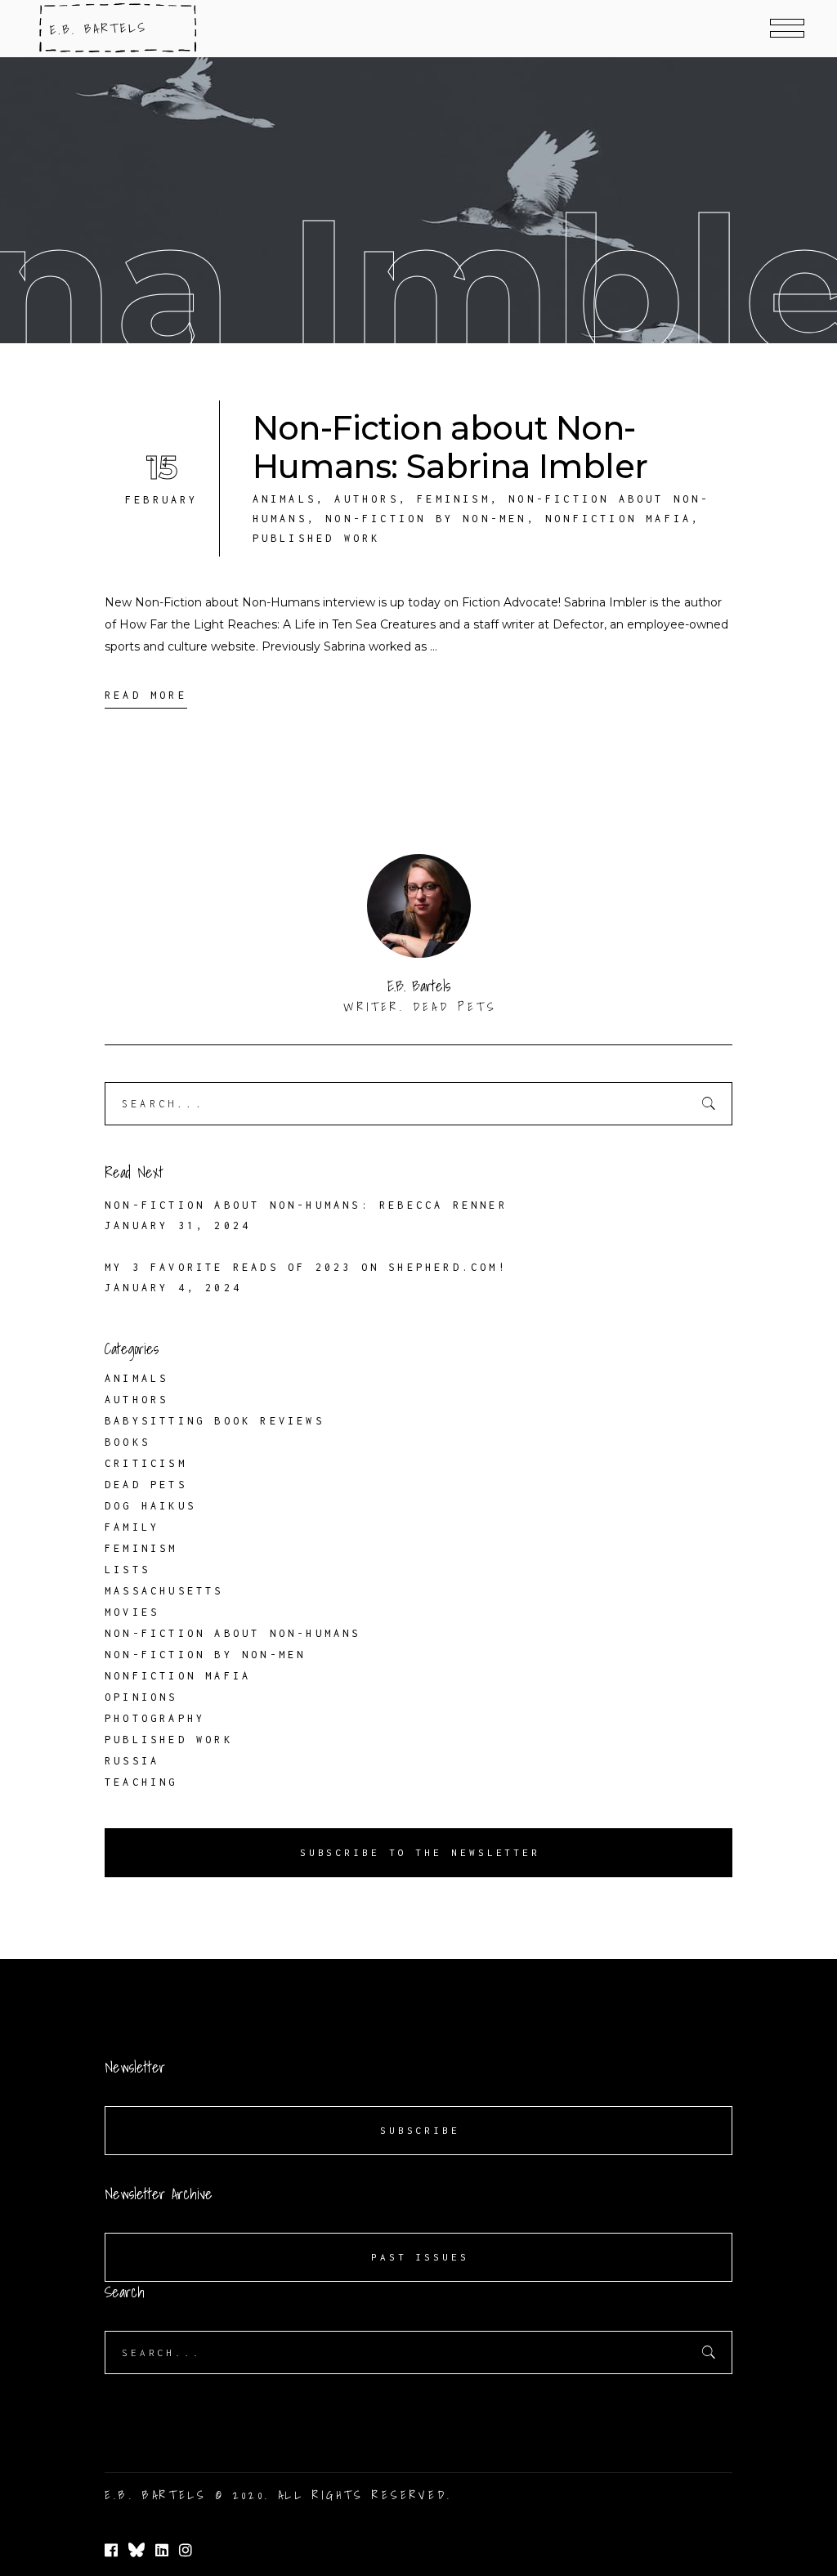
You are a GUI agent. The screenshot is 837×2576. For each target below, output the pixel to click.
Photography (155, 1718)
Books (128, 1442)
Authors (366, 499)
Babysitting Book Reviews (215, 1421)
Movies (132, 1612)
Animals (284, 499)
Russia (132, 1761)
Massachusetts (164, 1591)
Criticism (146, 1463)
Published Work (317, 538)
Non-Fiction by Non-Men (426, 519)
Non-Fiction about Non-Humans (233, 1633)
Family (132, 1527)
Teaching (141, 1782)
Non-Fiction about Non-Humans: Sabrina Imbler (450, 447)
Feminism (454, 499)
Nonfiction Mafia (618, 519)
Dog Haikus (150, 1506)
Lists (128, 1570)
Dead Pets (146, 1485)
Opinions (141, 1697)
